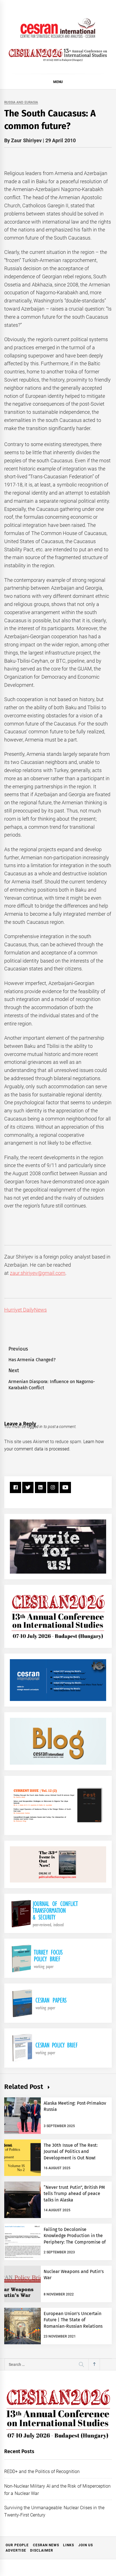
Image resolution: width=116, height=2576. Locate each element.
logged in (35, 1427)
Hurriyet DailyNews (25, 1310)
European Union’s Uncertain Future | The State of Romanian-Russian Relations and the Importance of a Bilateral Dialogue (73, 2326)
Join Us (86, 2545)
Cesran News (46, 2545)
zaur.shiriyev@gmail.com (38, 1273)
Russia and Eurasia (21, 103)
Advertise (16, 2550)
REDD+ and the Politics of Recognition (42, 2471)
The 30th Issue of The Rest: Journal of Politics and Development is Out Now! (71, 2152)
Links (69, 2545)
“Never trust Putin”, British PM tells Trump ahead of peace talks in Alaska (74, 2194)
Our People (17, 2545)
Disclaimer (42, 2550)
